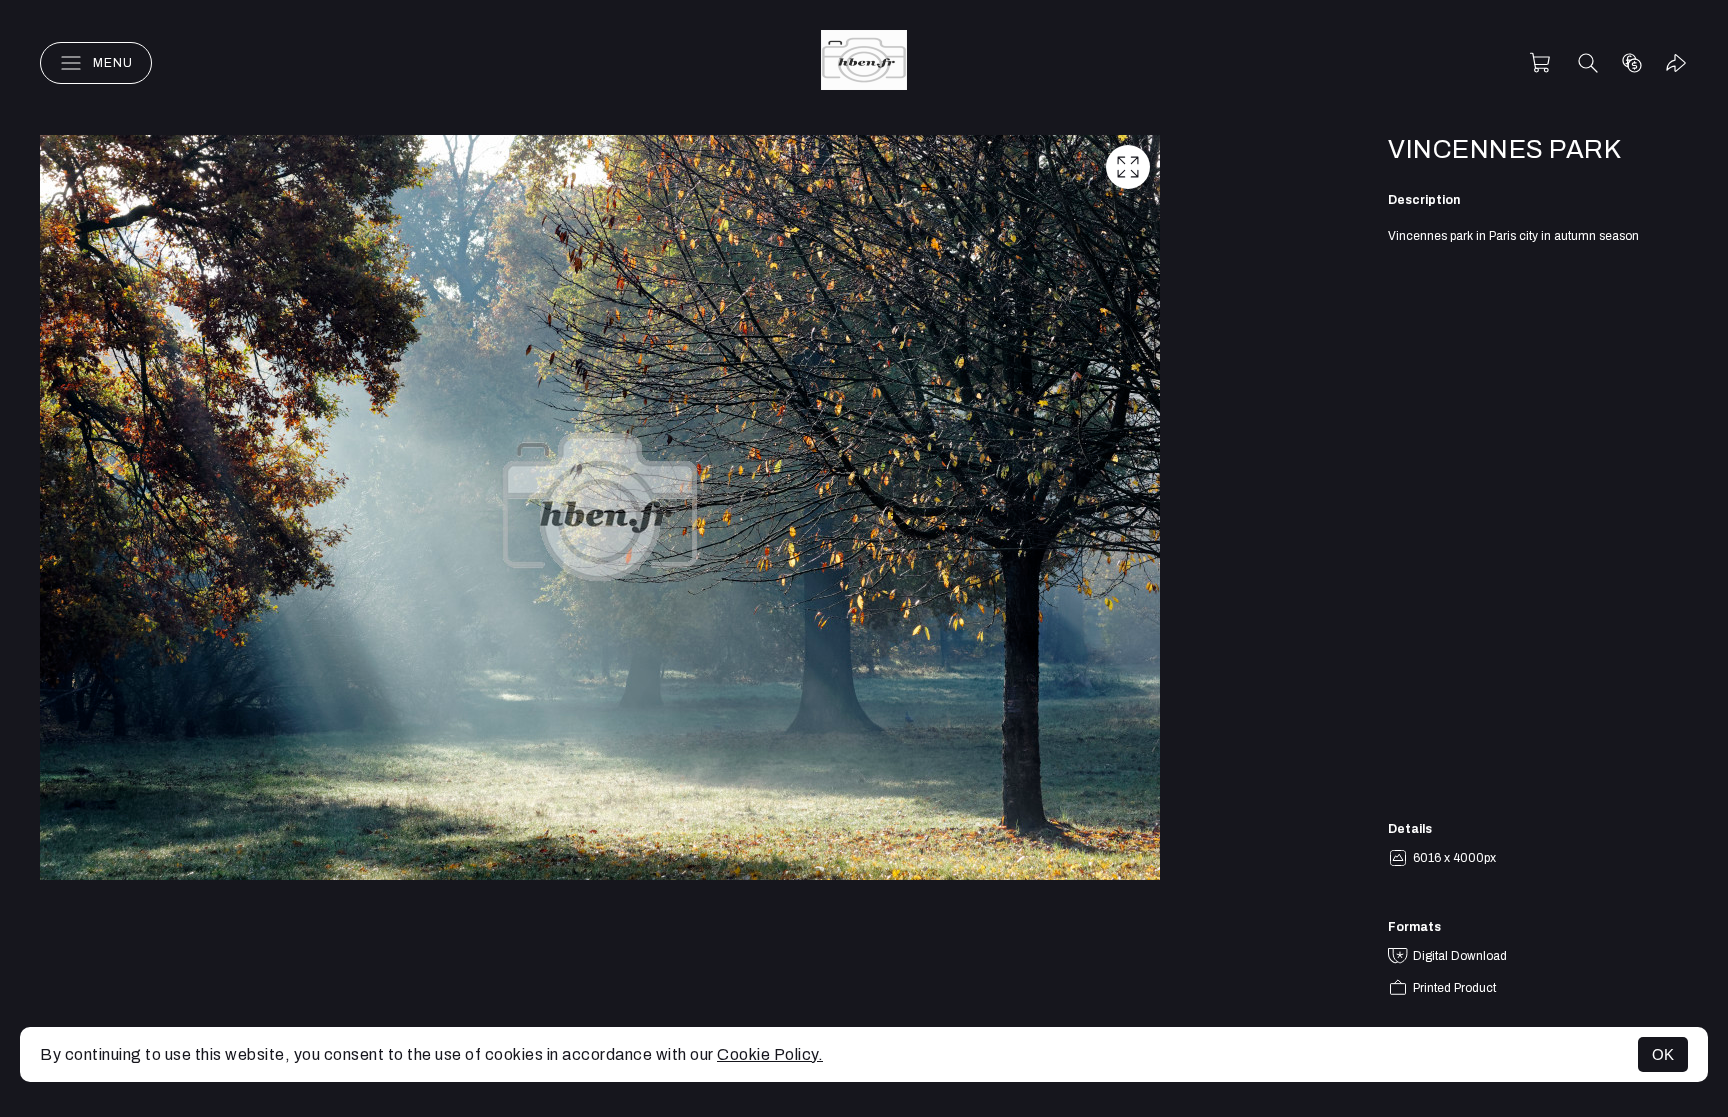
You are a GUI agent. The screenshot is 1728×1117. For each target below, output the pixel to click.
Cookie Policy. (770, 1054)
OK (1663, 1054)
